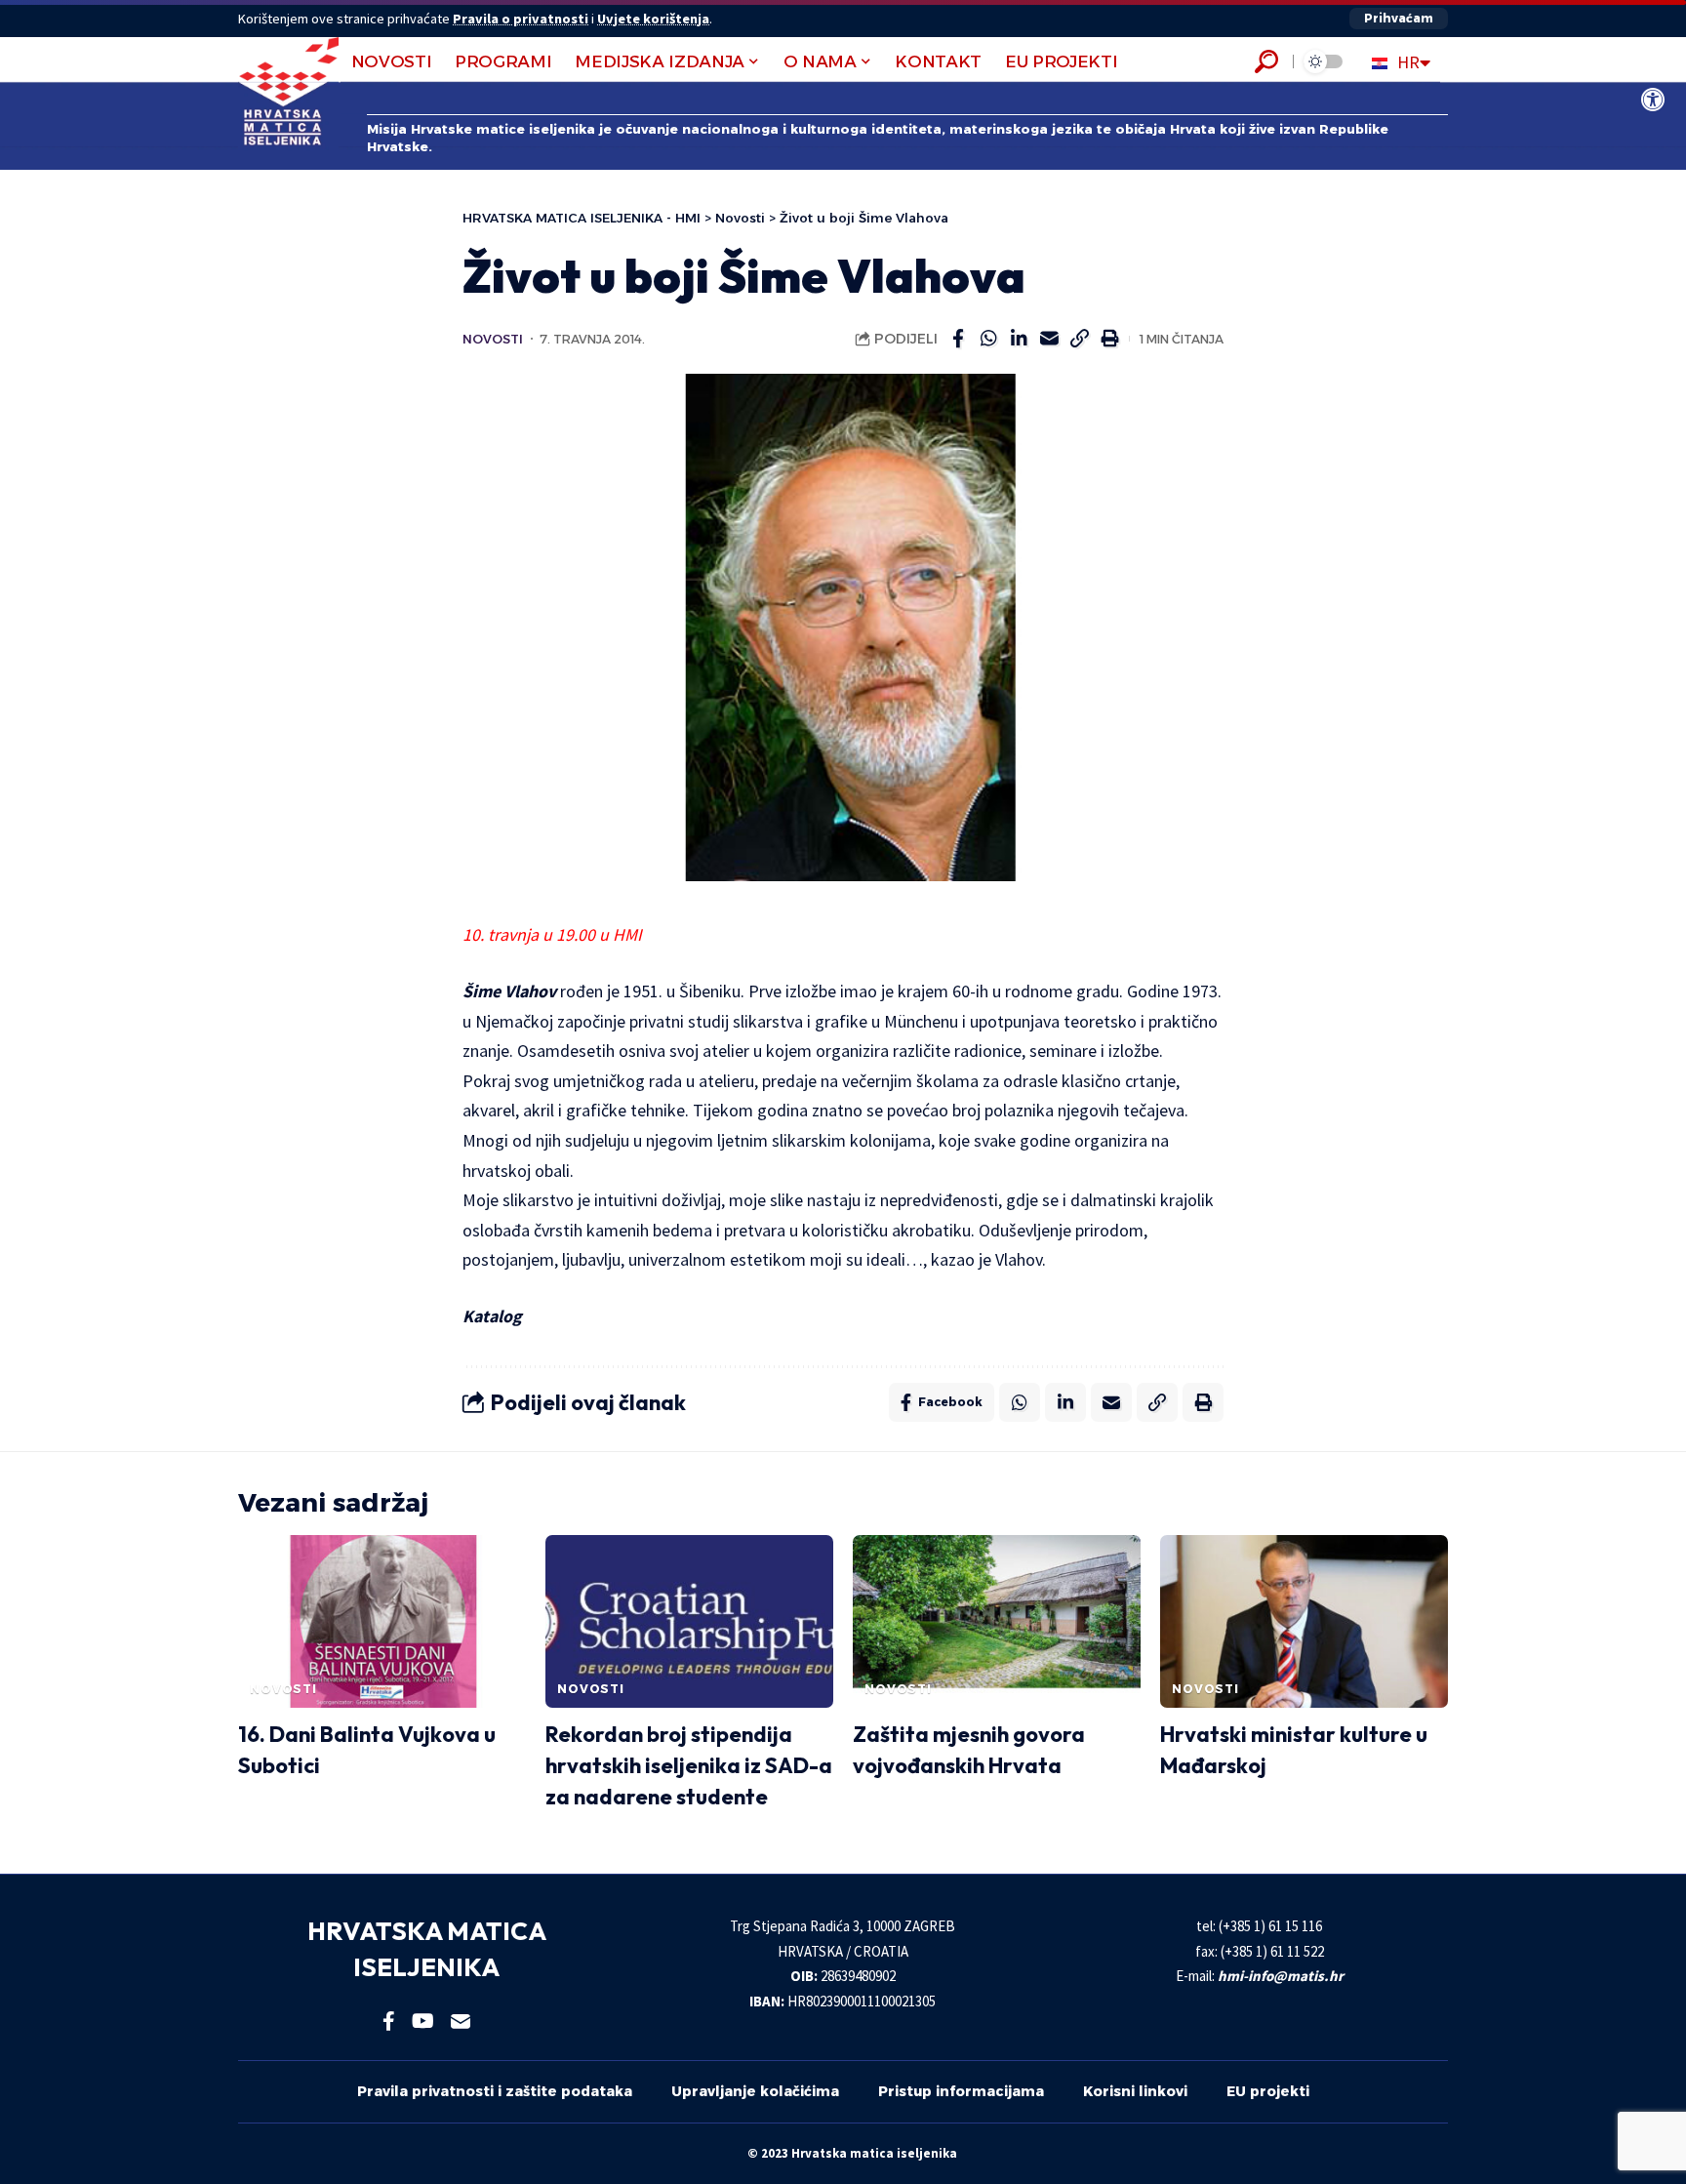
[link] (1653, 100)
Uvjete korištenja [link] (653, 19)
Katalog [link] (492, 1316)
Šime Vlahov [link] (509, 991)
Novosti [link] (493, 339)
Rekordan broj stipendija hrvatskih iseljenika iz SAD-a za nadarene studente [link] (689, 1765)
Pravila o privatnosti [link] (521, 19)
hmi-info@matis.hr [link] (1281, 1976)
